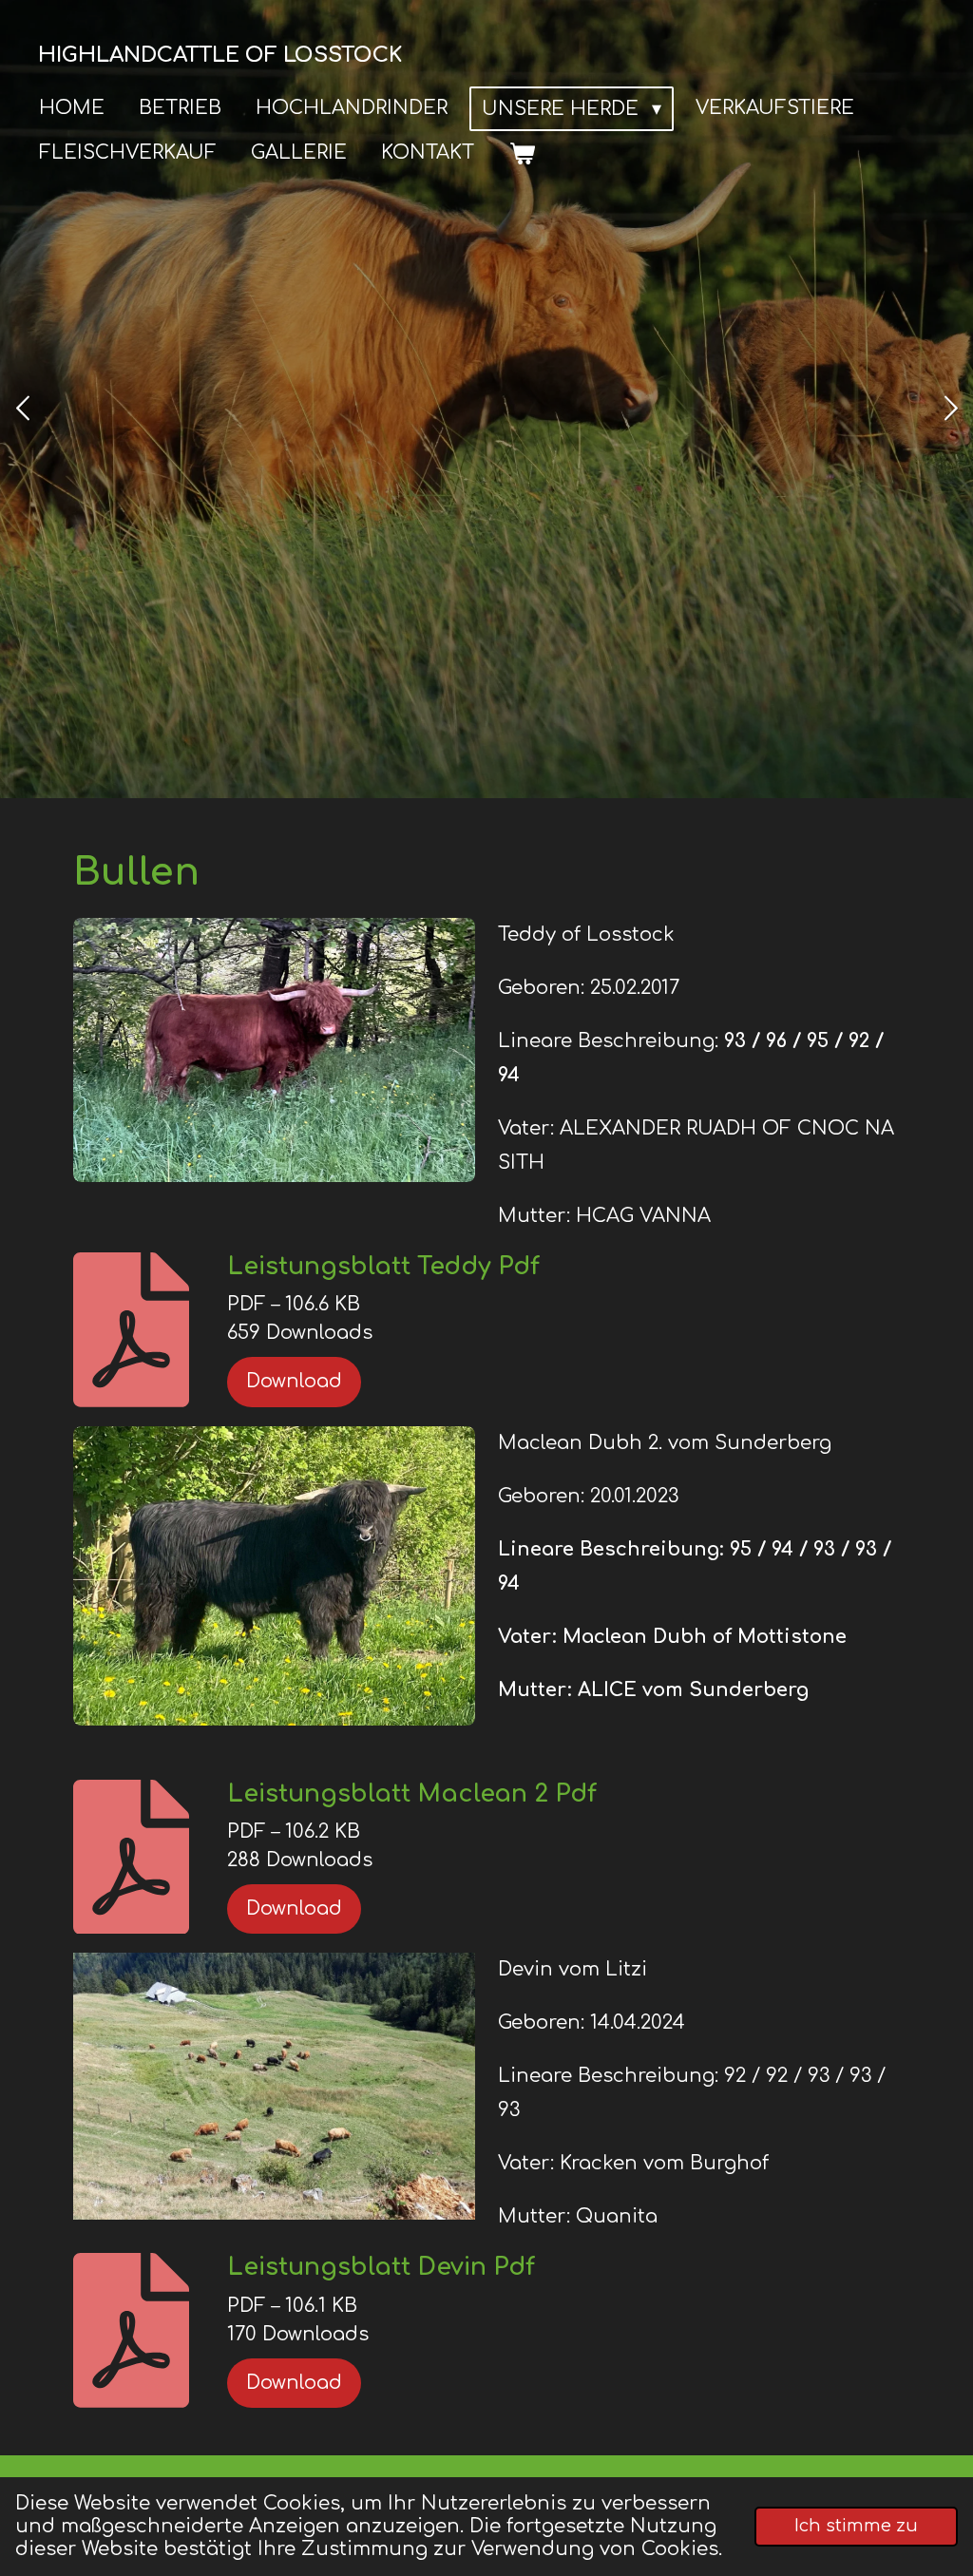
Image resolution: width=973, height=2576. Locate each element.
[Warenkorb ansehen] (522, 153)
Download (294, 1381)
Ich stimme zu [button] (856, 2526)
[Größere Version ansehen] (274, 1050)
